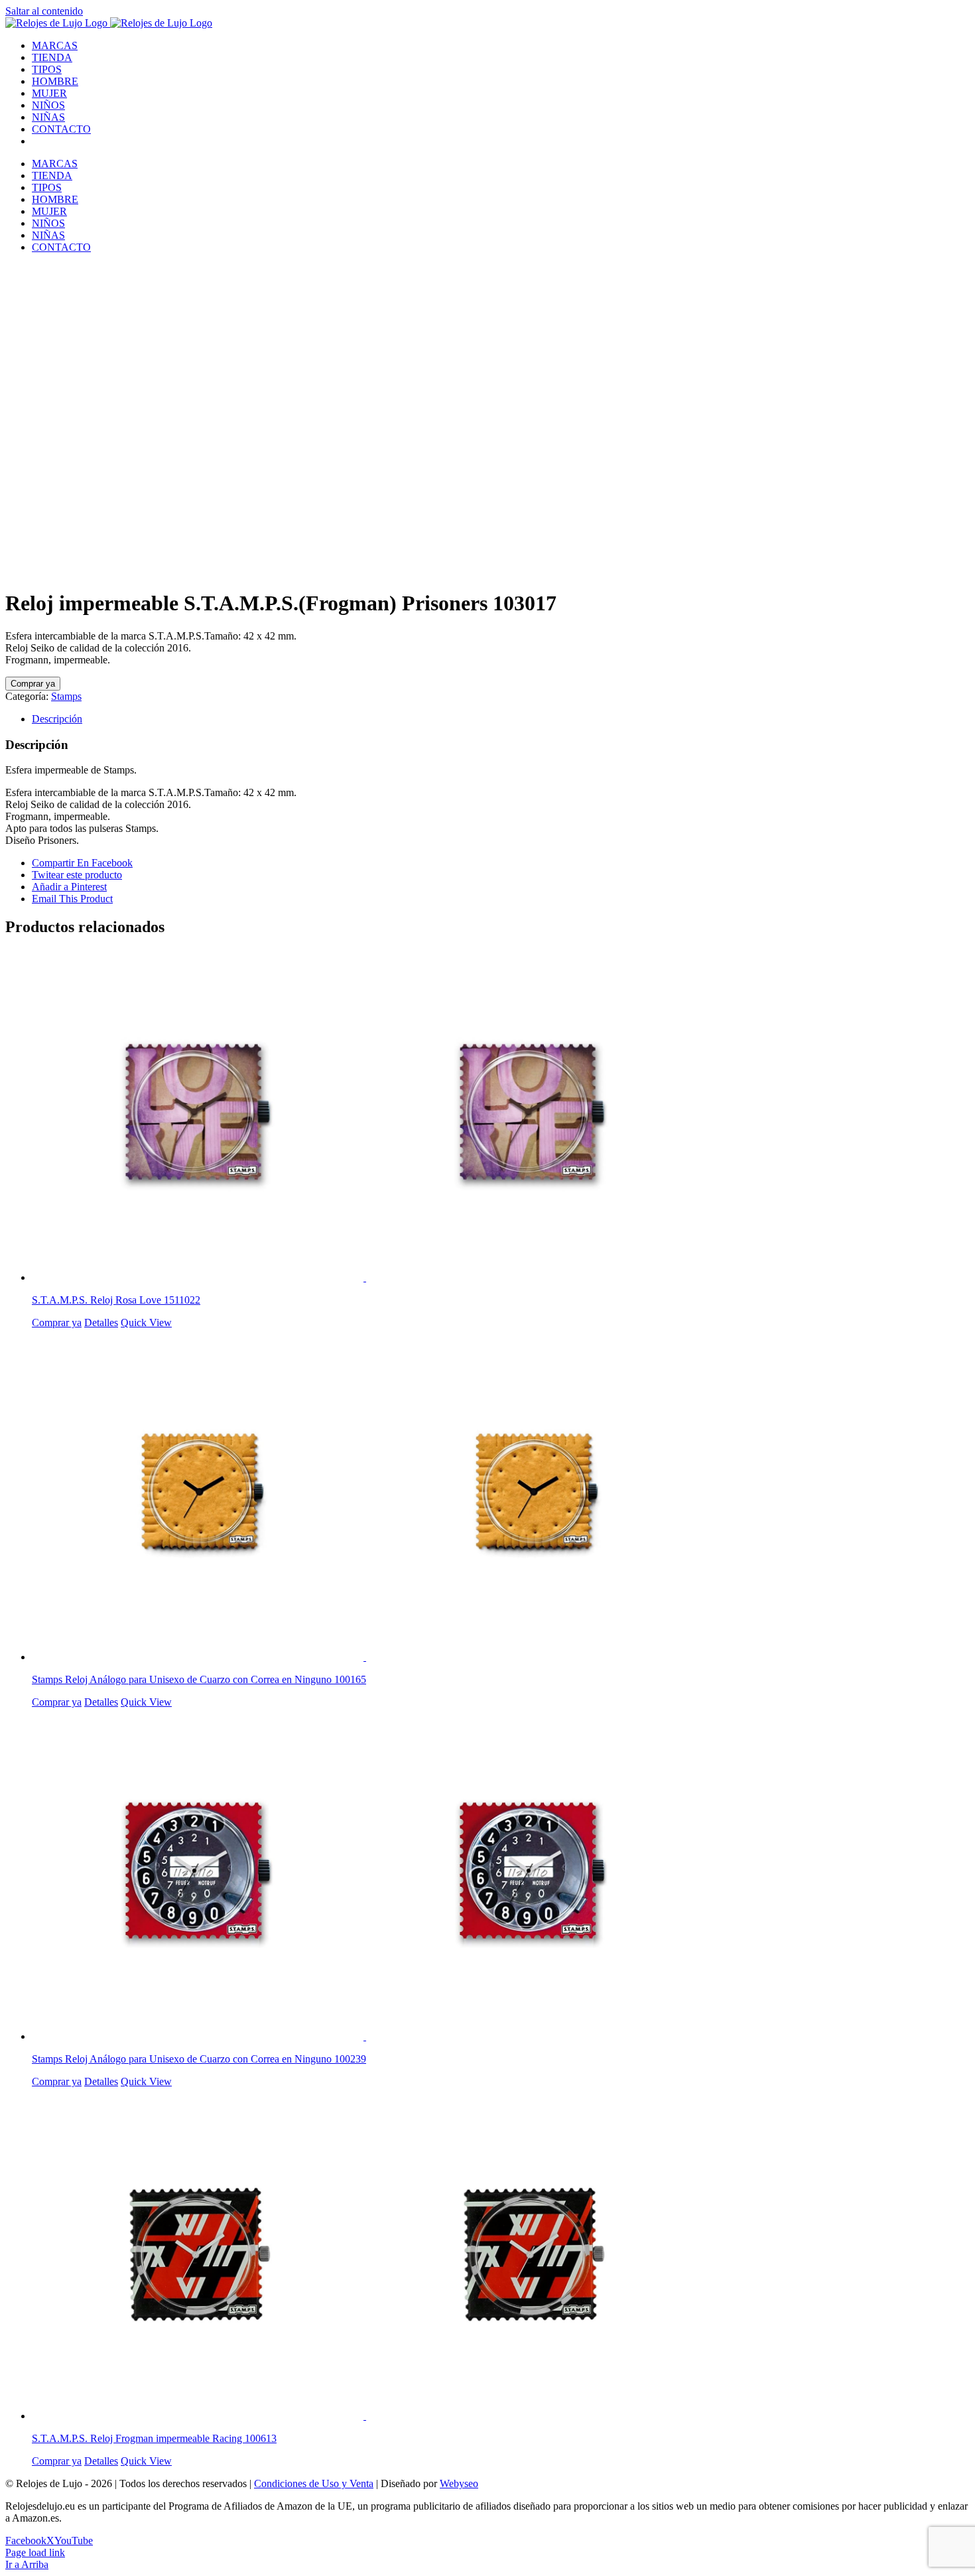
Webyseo (459, 2483)
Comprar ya (33, 684)
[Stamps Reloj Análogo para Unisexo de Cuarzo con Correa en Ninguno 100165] (501, 1496)
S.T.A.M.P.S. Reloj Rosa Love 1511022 (116, 1300)
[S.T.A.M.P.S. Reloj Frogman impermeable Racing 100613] (501, 2255)
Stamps (66, 696)
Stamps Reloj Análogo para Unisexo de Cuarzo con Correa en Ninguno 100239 (199, 2059)
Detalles (101, 1322)
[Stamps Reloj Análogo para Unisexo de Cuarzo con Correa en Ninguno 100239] (501, 1875)
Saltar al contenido (44, 11)
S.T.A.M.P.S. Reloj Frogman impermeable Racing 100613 (154, 2438)
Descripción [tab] (57, 719)
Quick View (146, 1322)
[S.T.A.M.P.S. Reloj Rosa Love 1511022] (501, 1117)
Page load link (35, 2552)
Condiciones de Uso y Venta (314, 2483)
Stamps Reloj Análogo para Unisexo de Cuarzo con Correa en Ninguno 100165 (199, 1679)
